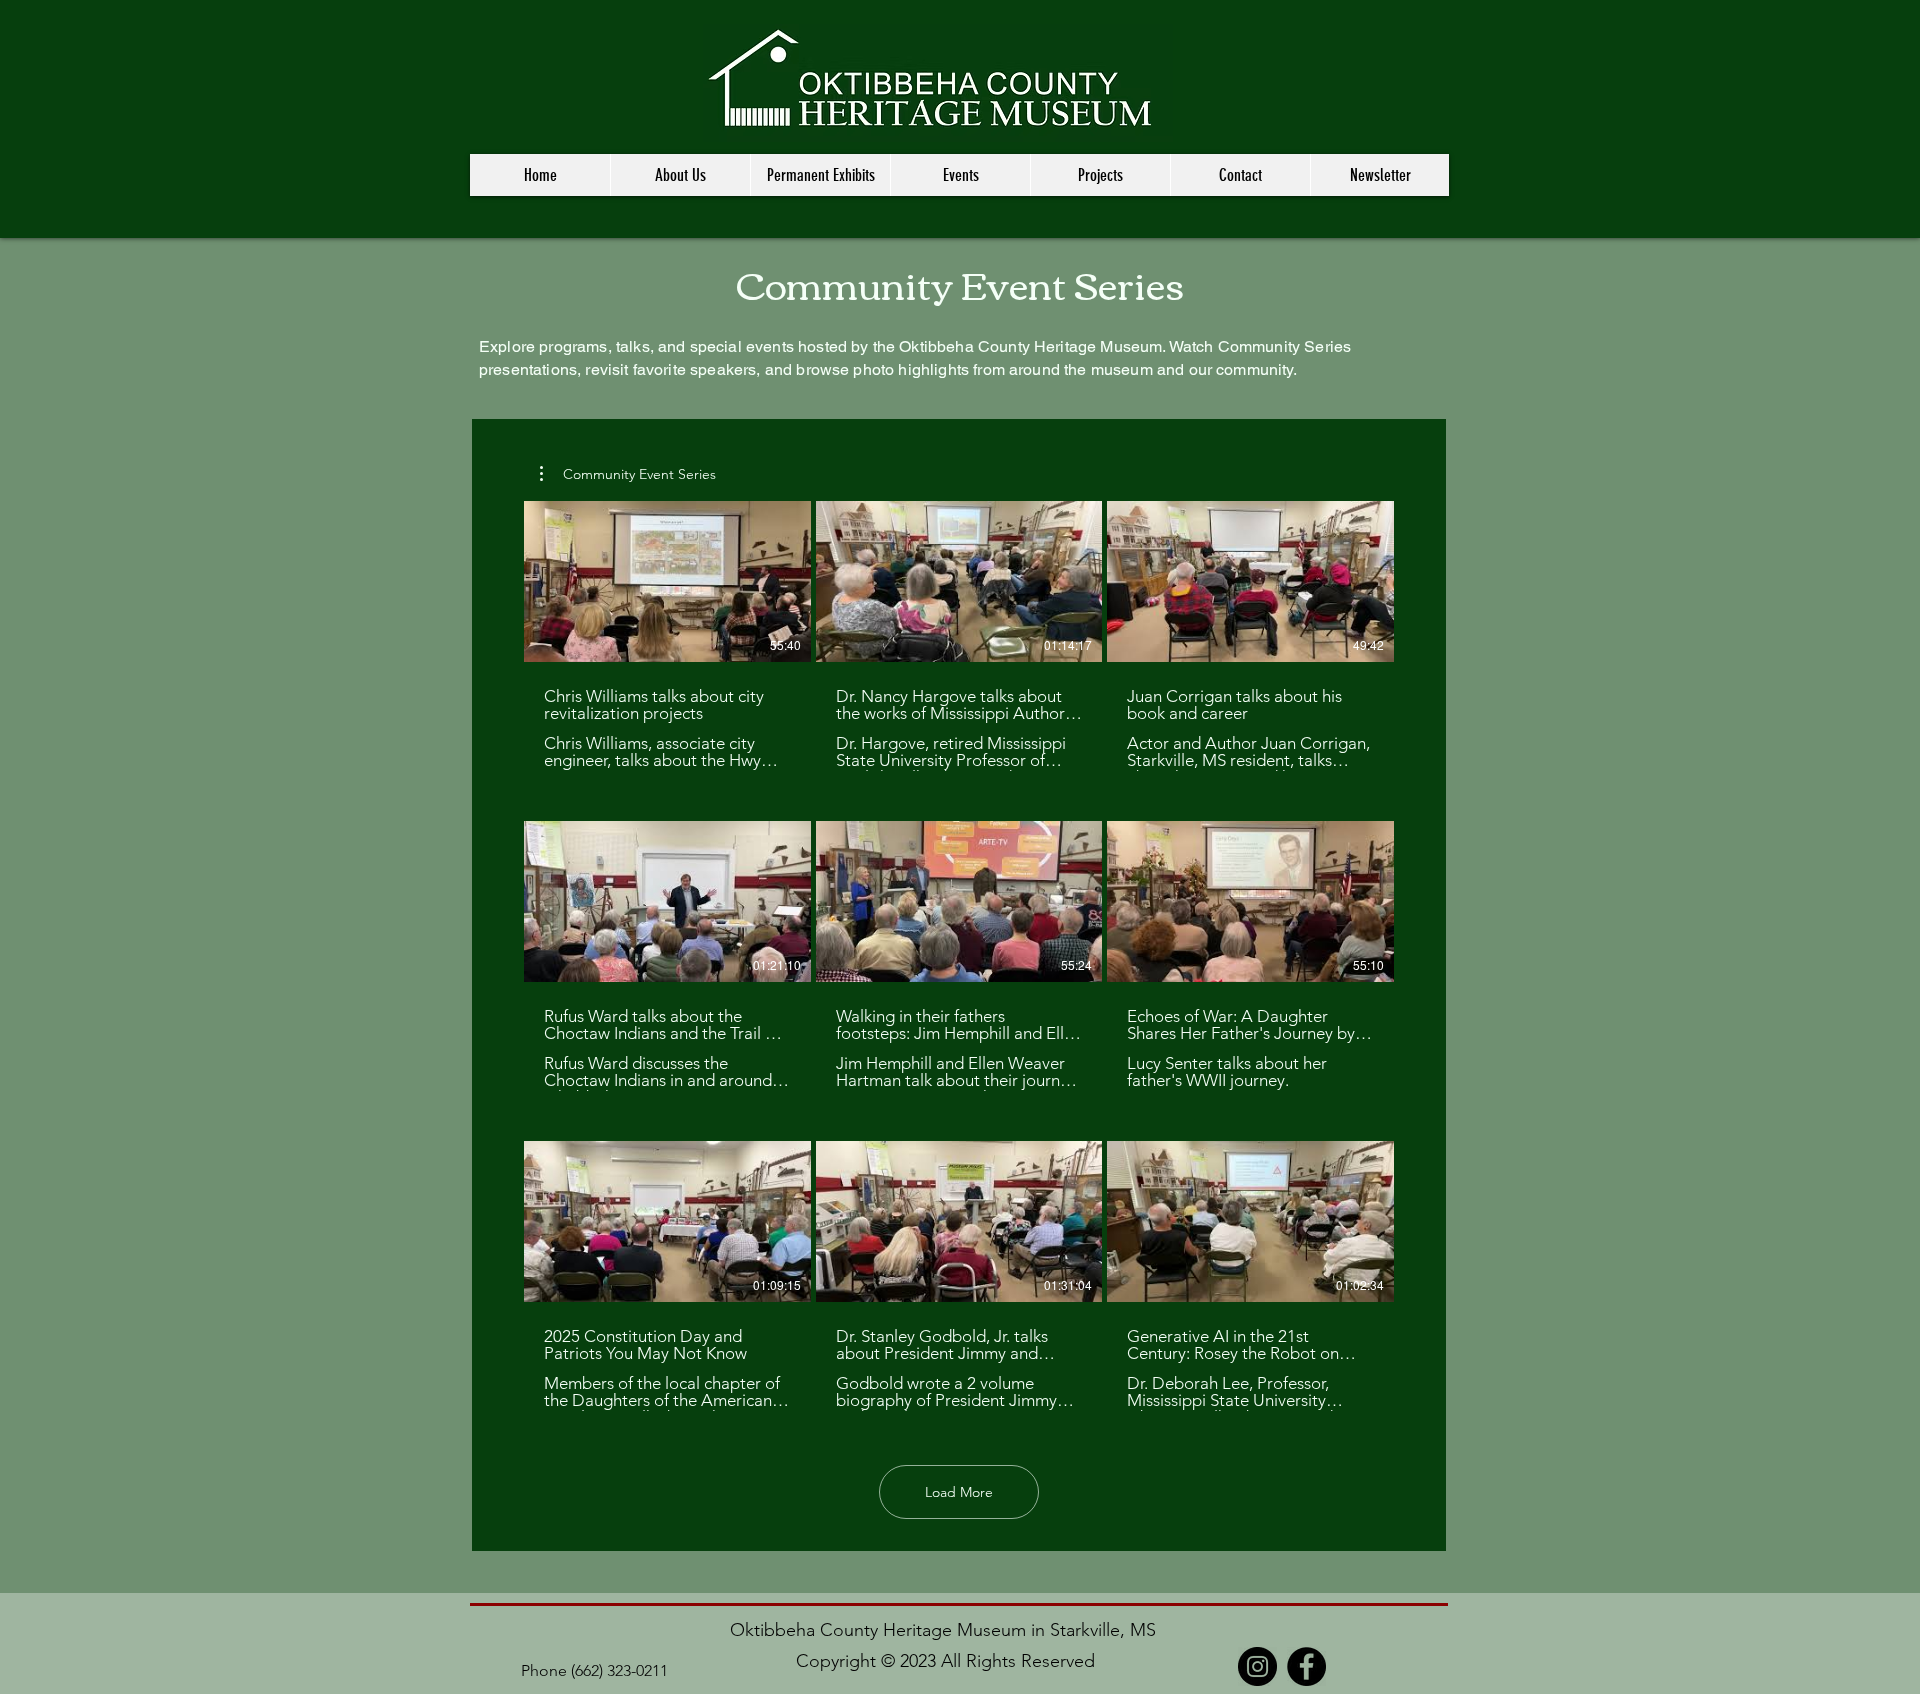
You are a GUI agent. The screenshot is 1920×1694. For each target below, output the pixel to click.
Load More (959, 1492)
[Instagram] (1257, 1666)
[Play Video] (667, 581)
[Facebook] (1306, 1666)
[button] (680, 175)
